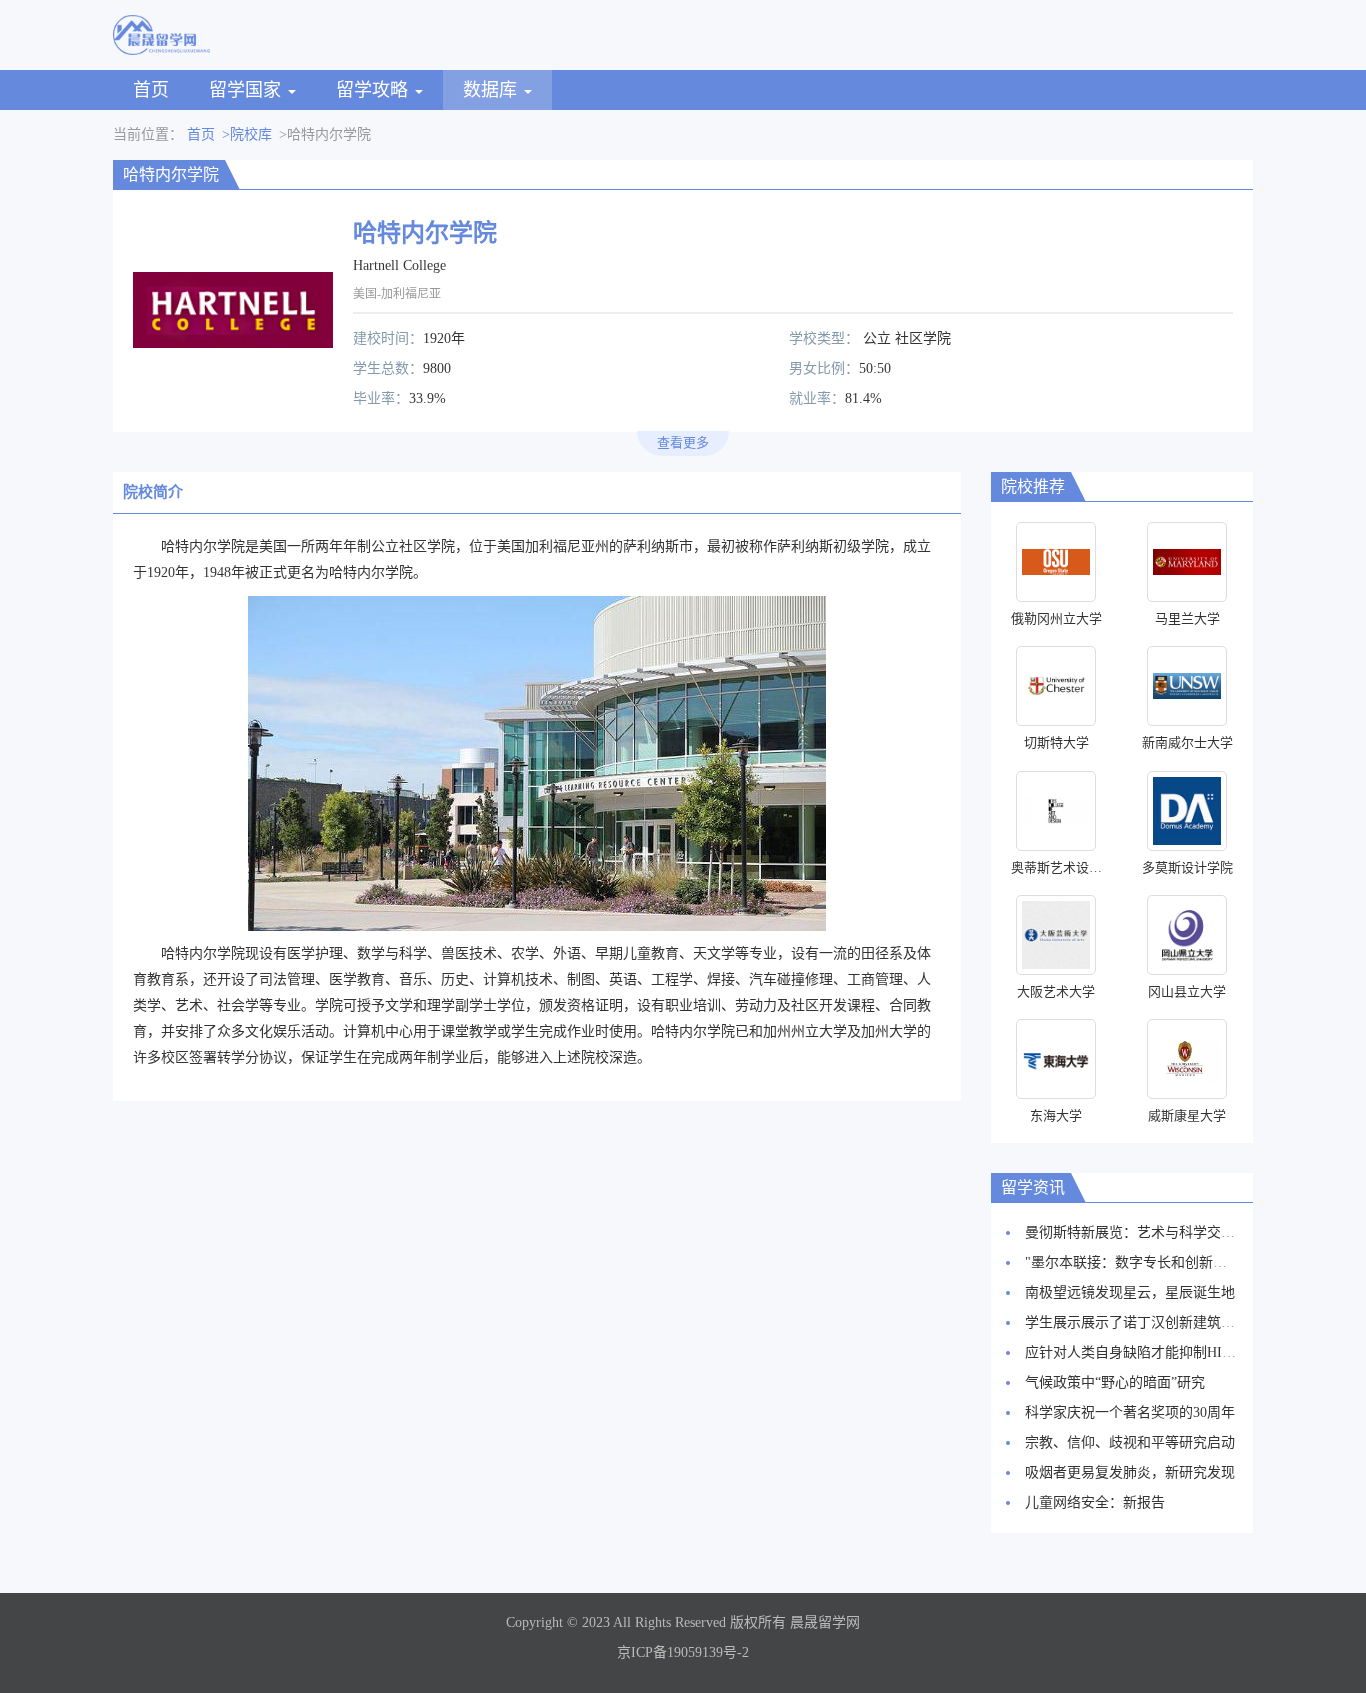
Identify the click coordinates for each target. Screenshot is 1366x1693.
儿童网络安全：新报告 (1095, 1502)
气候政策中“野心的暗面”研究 (1115, 1382)
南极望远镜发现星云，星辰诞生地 (1130, 1292)
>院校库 (247, 134)
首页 (151, 90)
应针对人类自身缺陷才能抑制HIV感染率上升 (1163, 1352)
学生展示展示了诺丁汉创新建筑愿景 (1137, 1322)
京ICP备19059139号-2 (683, 1652)
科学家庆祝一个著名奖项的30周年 (1130, 1412)
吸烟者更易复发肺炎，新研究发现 (1130, 1472)
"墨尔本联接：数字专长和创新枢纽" (1136, 1262)
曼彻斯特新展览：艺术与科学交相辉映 (1144, 1232)
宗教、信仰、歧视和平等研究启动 (1130, 1442)
